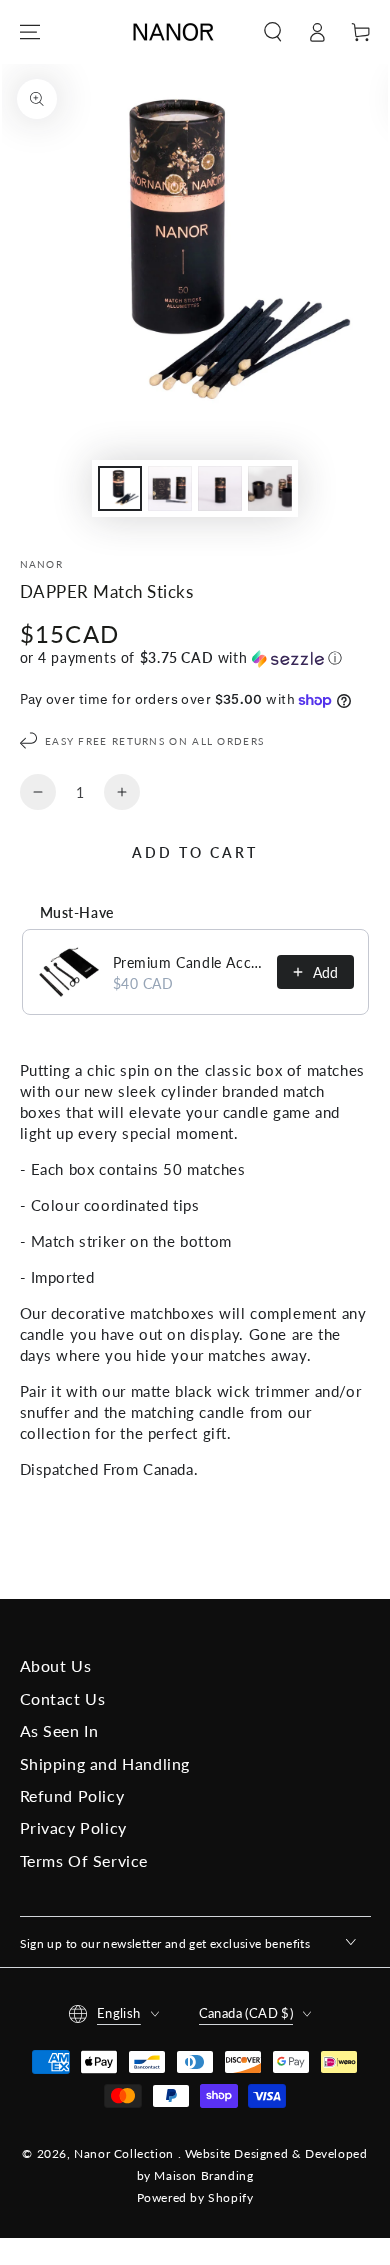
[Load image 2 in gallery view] (170, 488)
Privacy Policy (73, 1827)
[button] (273, 32)
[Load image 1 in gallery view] (120, 488)
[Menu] (30, 32)
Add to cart (195, 852)
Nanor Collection (125, 2153)
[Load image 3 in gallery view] (220, 488)
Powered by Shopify (195, 2197)
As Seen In (59, 1730)
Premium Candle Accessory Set (189, 962)
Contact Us (63, 1698)
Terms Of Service (84, 1860)
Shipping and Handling (105, 1763)
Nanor (42, 564)
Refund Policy (72, 1795)
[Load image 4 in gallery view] (270, 488)
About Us (56, 1665)
